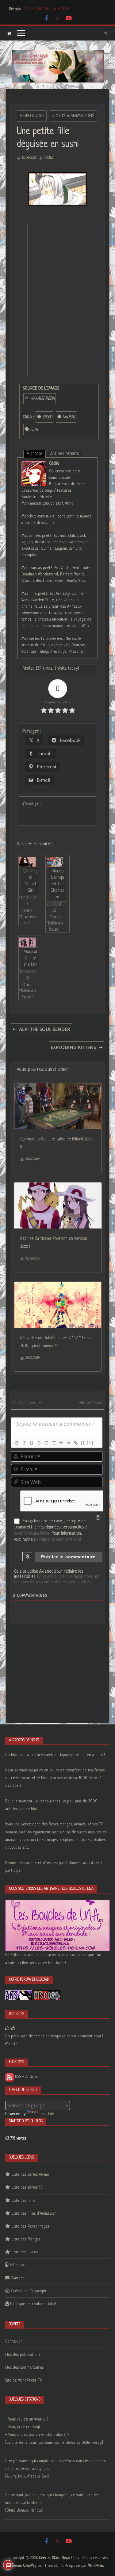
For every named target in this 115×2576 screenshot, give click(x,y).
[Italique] (24, 1443)
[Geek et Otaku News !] (9, 33)
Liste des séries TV (27, 2188)
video (47, 417)
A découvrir (32, 116)
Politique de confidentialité (33, 2304)
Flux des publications (23, 2355)
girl (34, 430)
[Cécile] (34, 465)
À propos (34, 454)
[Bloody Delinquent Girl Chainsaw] (54, 862)
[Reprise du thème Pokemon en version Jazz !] (58, 1186)
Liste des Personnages (30, 2226)
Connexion (94, 1403)
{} (83, 1443)
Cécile (49, 158)
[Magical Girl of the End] (27, 942)
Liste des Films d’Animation (34, 2214)
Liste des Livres (25, 2252)
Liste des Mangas (26, 2239)
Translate (47, 2114)
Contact (17, 2278)
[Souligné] (31, 1443)
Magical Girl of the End (31, 958)
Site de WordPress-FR (24, 2380)
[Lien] (75, 1443)
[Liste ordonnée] (46, 1443)
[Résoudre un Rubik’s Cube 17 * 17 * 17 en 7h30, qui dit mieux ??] (58, 1286)
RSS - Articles (26, 2077)
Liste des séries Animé (30, 2175)
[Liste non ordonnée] (53, 1443)
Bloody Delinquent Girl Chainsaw (57, 884)
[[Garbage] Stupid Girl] (27, 862)
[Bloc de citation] (61, 1443)
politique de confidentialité (58, 1540)
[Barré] (39, 1443)
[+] (90, 1443)
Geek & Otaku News (32, 1533)
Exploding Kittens (73, 1047)
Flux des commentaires (24, 2368)
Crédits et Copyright (29, 2291)
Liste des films (23, 2201)
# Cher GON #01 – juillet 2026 (46, 9)
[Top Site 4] (13, 2029)
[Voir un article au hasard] (106, 33)
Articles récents (65, 454)
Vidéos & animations (73, 116)
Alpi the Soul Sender (45, 1029)
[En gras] (17, 1443)
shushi (69, 417)
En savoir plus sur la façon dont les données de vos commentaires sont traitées (56, 1579)
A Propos (17, 2265)
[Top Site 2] (7, 2029)
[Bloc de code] (68, 1443)
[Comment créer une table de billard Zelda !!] (58, 1087)
